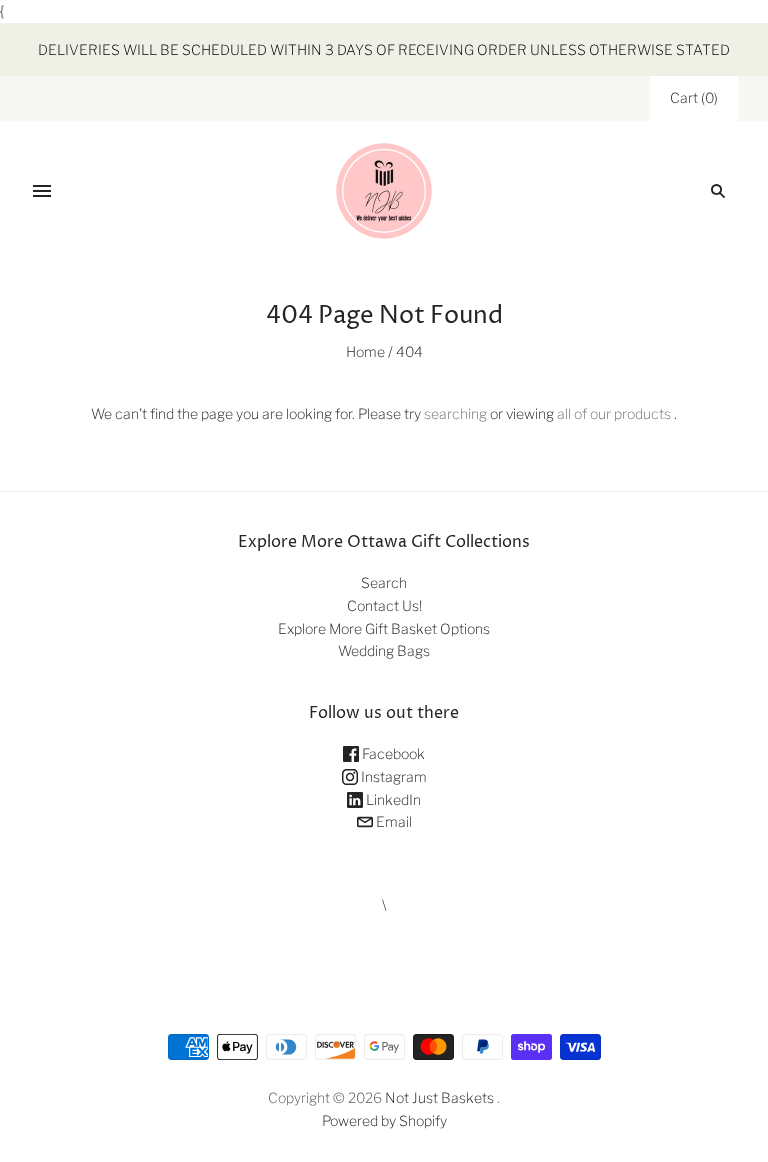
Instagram (392, 776)
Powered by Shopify (384, 1120)
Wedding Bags (384, 650)
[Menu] (42, 191)
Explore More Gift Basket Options (384, 628)
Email (392, 821)
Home (365, 351)
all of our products (614, 413)
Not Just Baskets (439, 1097)
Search (384, 582)
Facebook (392, 753)
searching (455, 413)
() (694, 97)
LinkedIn (392, 799)
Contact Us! (384, 605)
